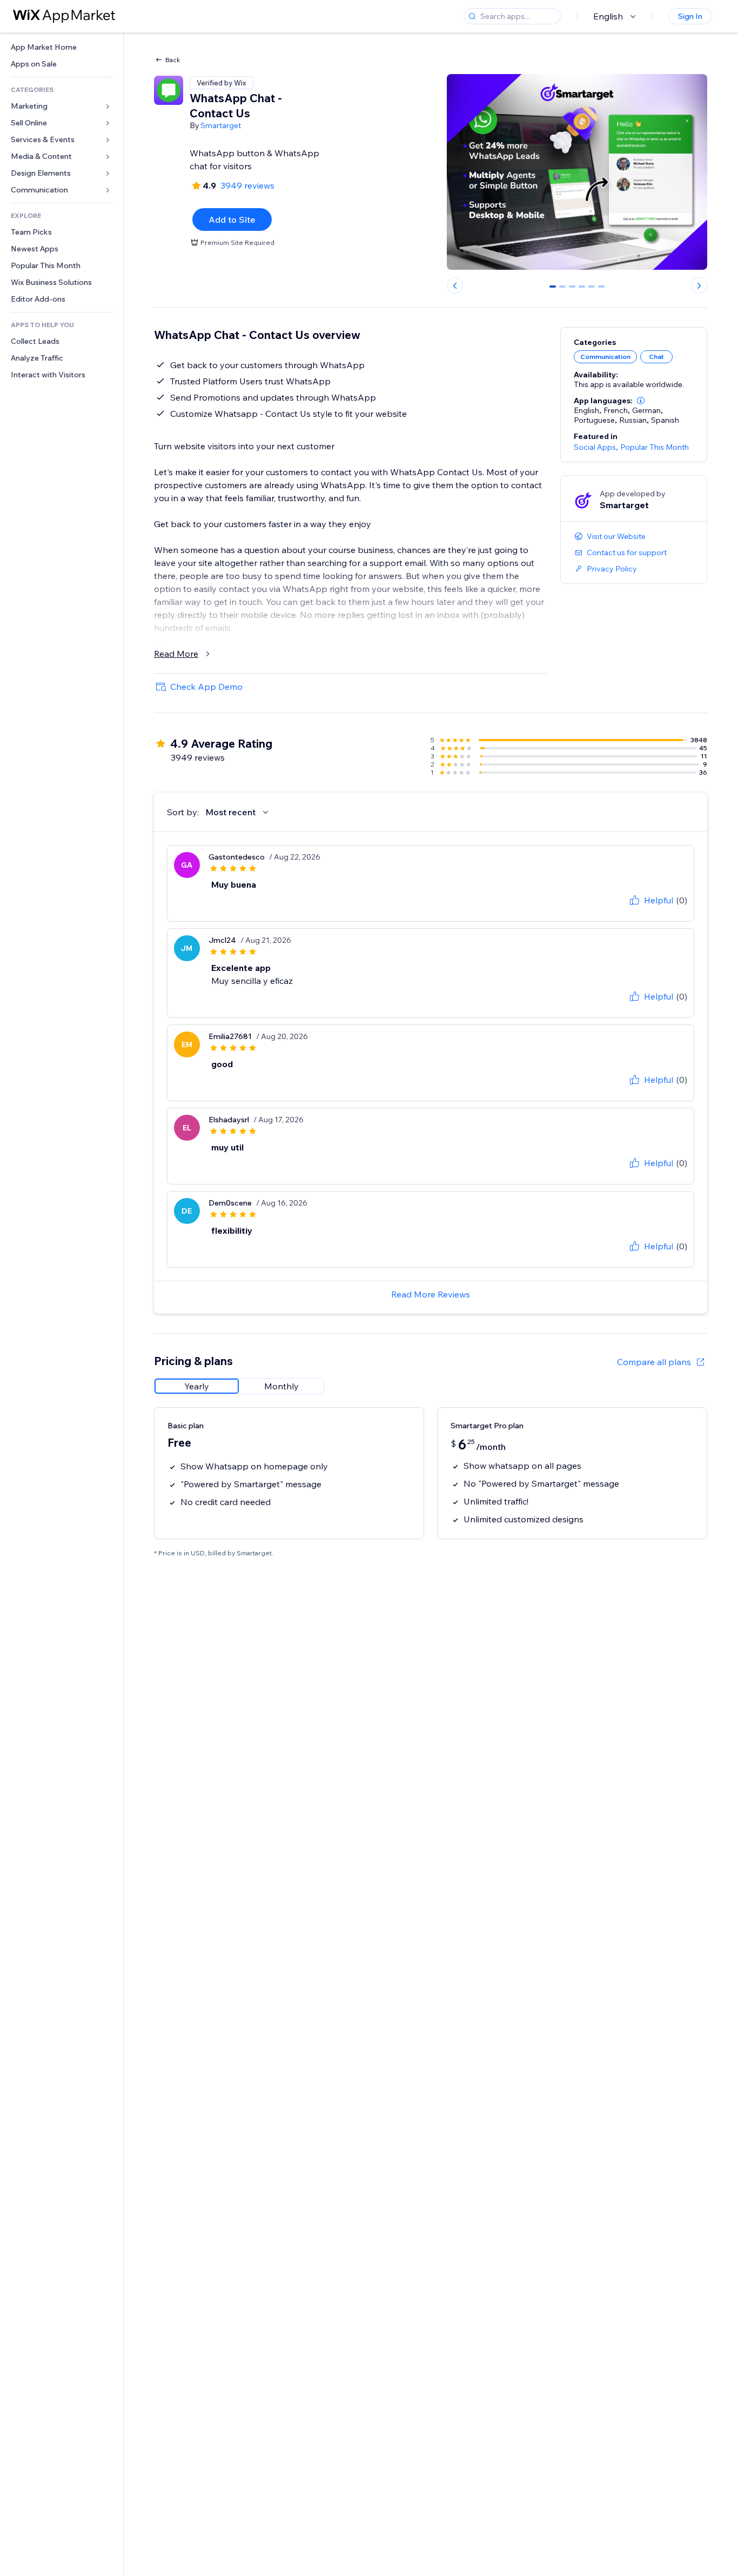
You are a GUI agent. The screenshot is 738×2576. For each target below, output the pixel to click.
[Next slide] (699, 285)
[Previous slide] (455, 285)
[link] (62, 47)
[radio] (197, 1386)
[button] (641, 401)
